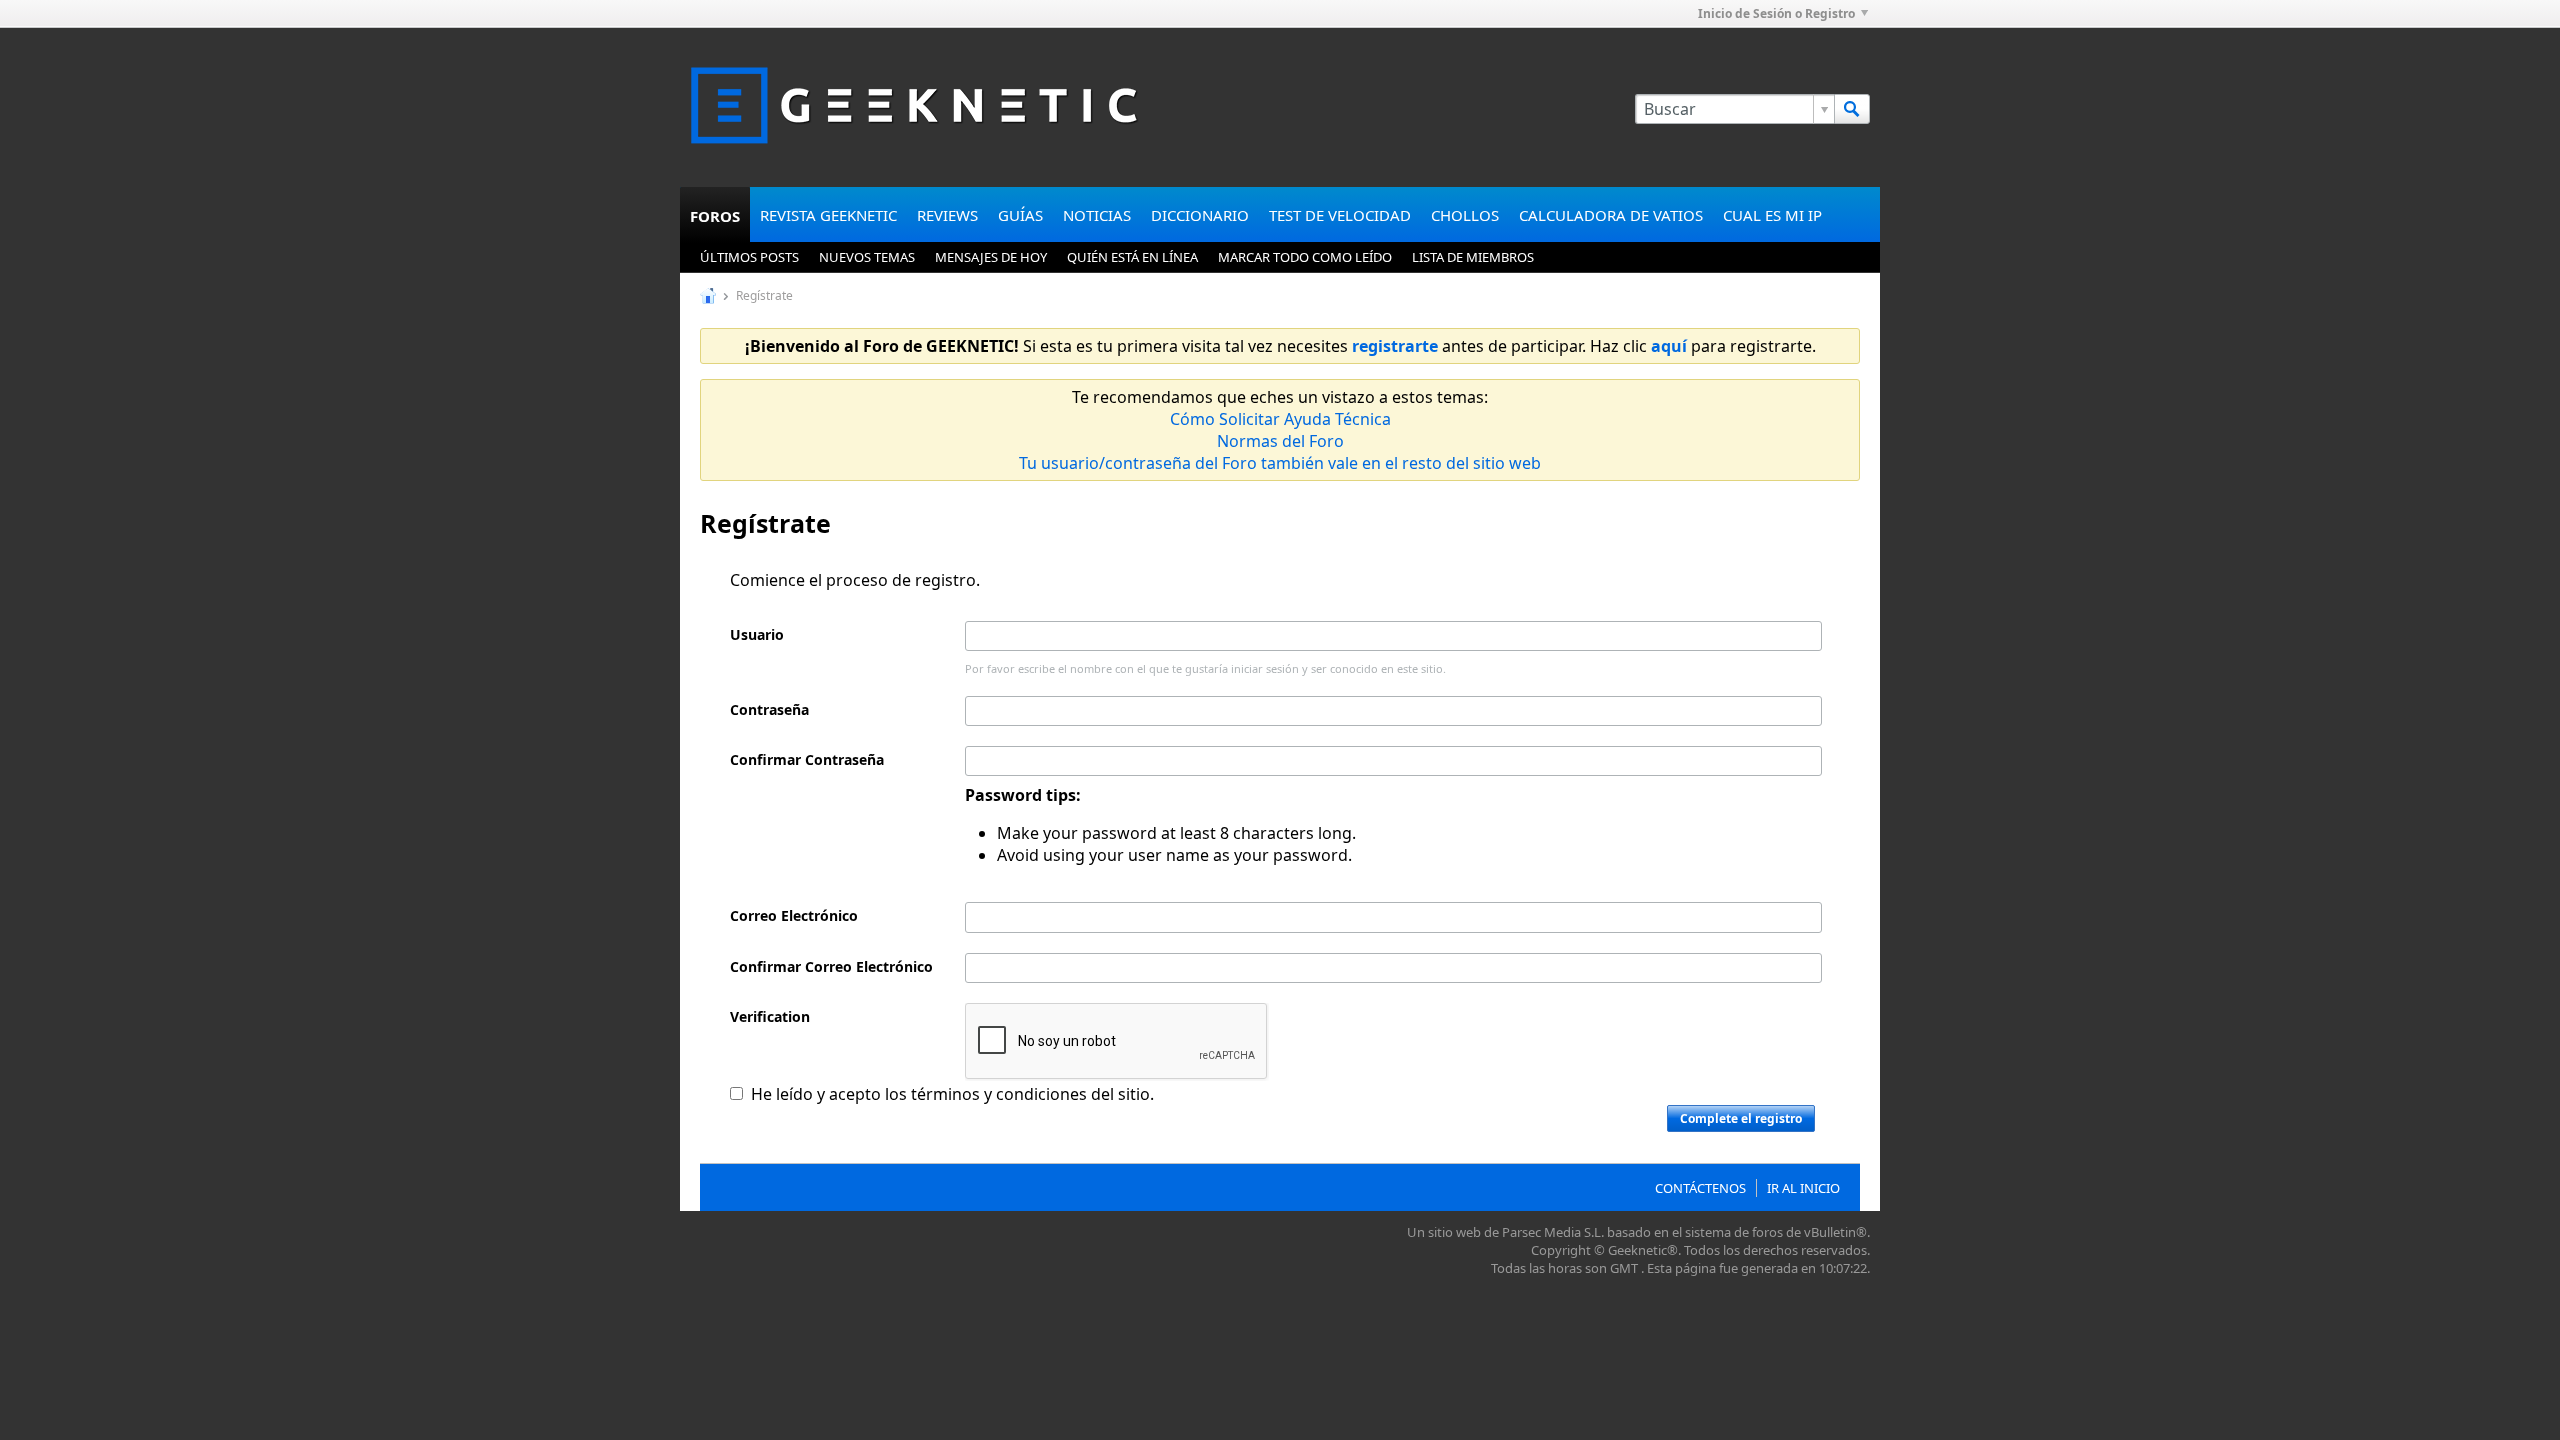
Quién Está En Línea (1132, 257)
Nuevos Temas (867, 257)
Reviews (947, 215)
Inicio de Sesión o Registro (1776, 13)
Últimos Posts (749, 257)
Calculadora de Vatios (1611, 215)
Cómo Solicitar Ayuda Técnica (1280, 419)
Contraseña (769, 709)
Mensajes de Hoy (991, 257)
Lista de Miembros (1473, 257)
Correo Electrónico (794, 915)
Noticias (1097, 215)
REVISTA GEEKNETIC (828, 215)
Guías (1020, 215)
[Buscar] (1852, 109)
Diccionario (1200, 215)
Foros (715, 216)
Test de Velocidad (1340, 215)
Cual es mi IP (1772, 215)
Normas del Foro (1280, 441)
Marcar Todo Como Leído (1305, 257)
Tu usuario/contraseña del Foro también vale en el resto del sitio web (1280, 463)
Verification (770, 1016)
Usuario (757, 634)
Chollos (1465, 215)
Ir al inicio (1803, 1188)
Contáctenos (1700, 1188)
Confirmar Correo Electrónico (831, 966)
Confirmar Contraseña (807, 759)
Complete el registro (1741, 1118)
